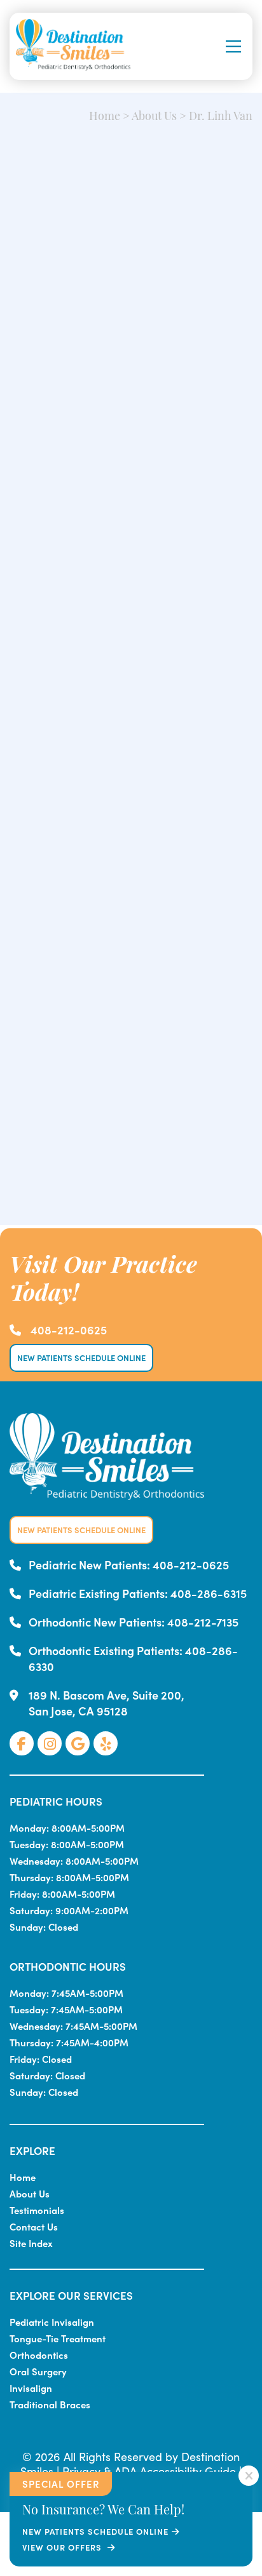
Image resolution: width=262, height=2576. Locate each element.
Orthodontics (39, 2355)
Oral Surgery (38, 2371)
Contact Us (34, 2226)
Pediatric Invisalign (52, 2322)
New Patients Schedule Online (81, 1358)
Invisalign (31, 2388)
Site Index (31, 2243)
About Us (154, 117)
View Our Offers (63, 2547)
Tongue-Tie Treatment (58, 2338)
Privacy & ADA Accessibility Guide (149, 2471)
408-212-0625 (69, 1330)
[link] (22, 1743)
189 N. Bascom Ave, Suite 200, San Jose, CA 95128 (107, 1703)
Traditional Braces (50, 2404)
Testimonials (37, 2210)
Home (105, 117)
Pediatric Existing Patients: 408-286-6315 (138, 1593)
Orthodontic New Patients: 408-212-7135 (134, 1622)
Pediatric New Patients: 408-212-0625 (129, 1565)
